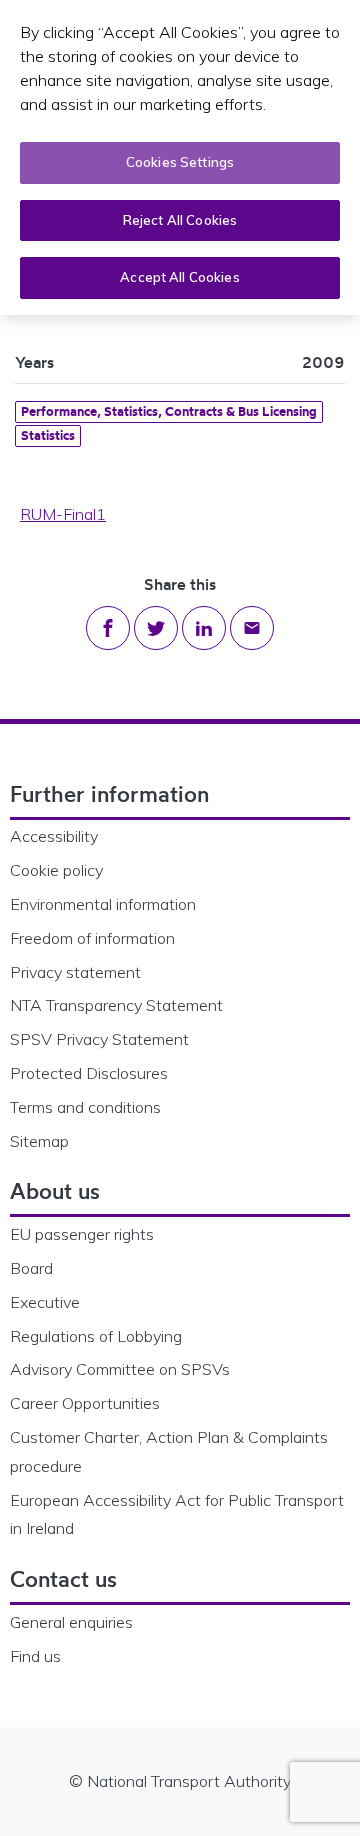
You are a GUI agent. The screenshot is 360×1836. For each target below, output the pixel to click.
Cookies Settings (180, 162)
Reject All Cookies (180, 220)
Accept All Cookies (179, 277)
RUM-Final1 (63, 514)
